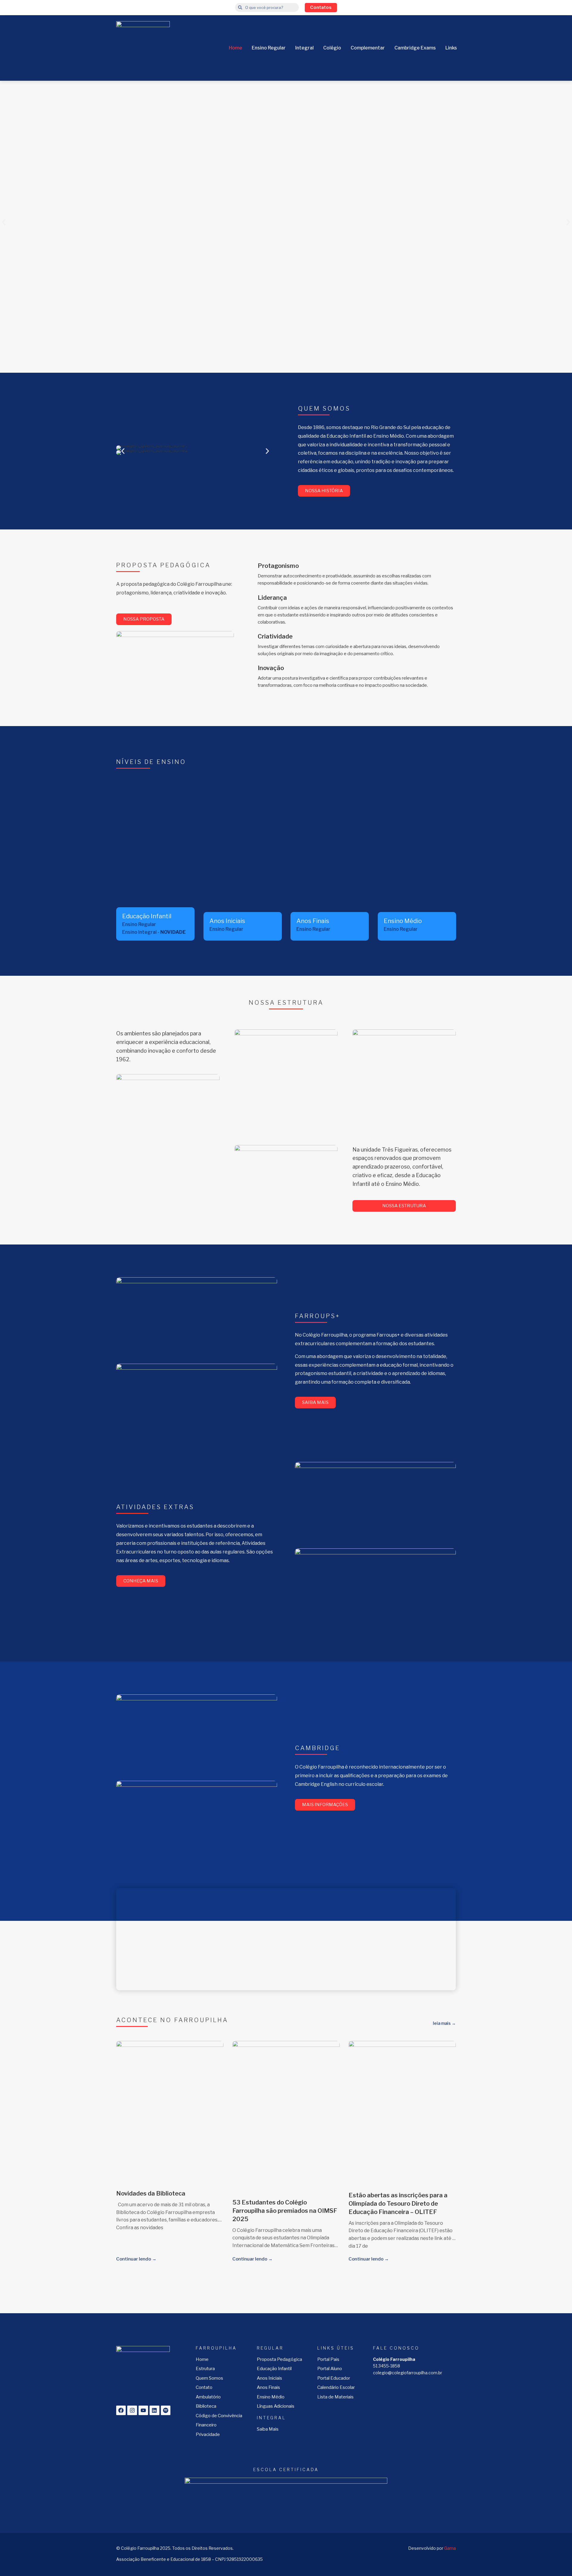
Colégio (332, 48)
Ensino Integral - (154, 932)
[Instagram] (132, 2410)
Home (236, 48)
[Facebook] (121, 2410)
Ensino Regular (269, 48)
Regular (270, 2348)
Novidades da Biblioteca (151, 2193)
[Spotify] (166, 2410)
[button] (4, 222)
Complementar (368, 48)
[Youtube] (143, 2410)
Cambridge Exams (415, 48)
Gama (450, 2548)
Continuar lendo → (136, 2259)
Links (451, 48)
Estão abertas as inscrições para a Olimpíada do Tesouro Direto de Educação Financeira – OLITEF (398, 2204)
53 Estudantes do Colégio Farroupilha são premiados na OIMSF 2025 (285, 2211)
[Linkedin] (154, 2410)
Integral (304, 48)
